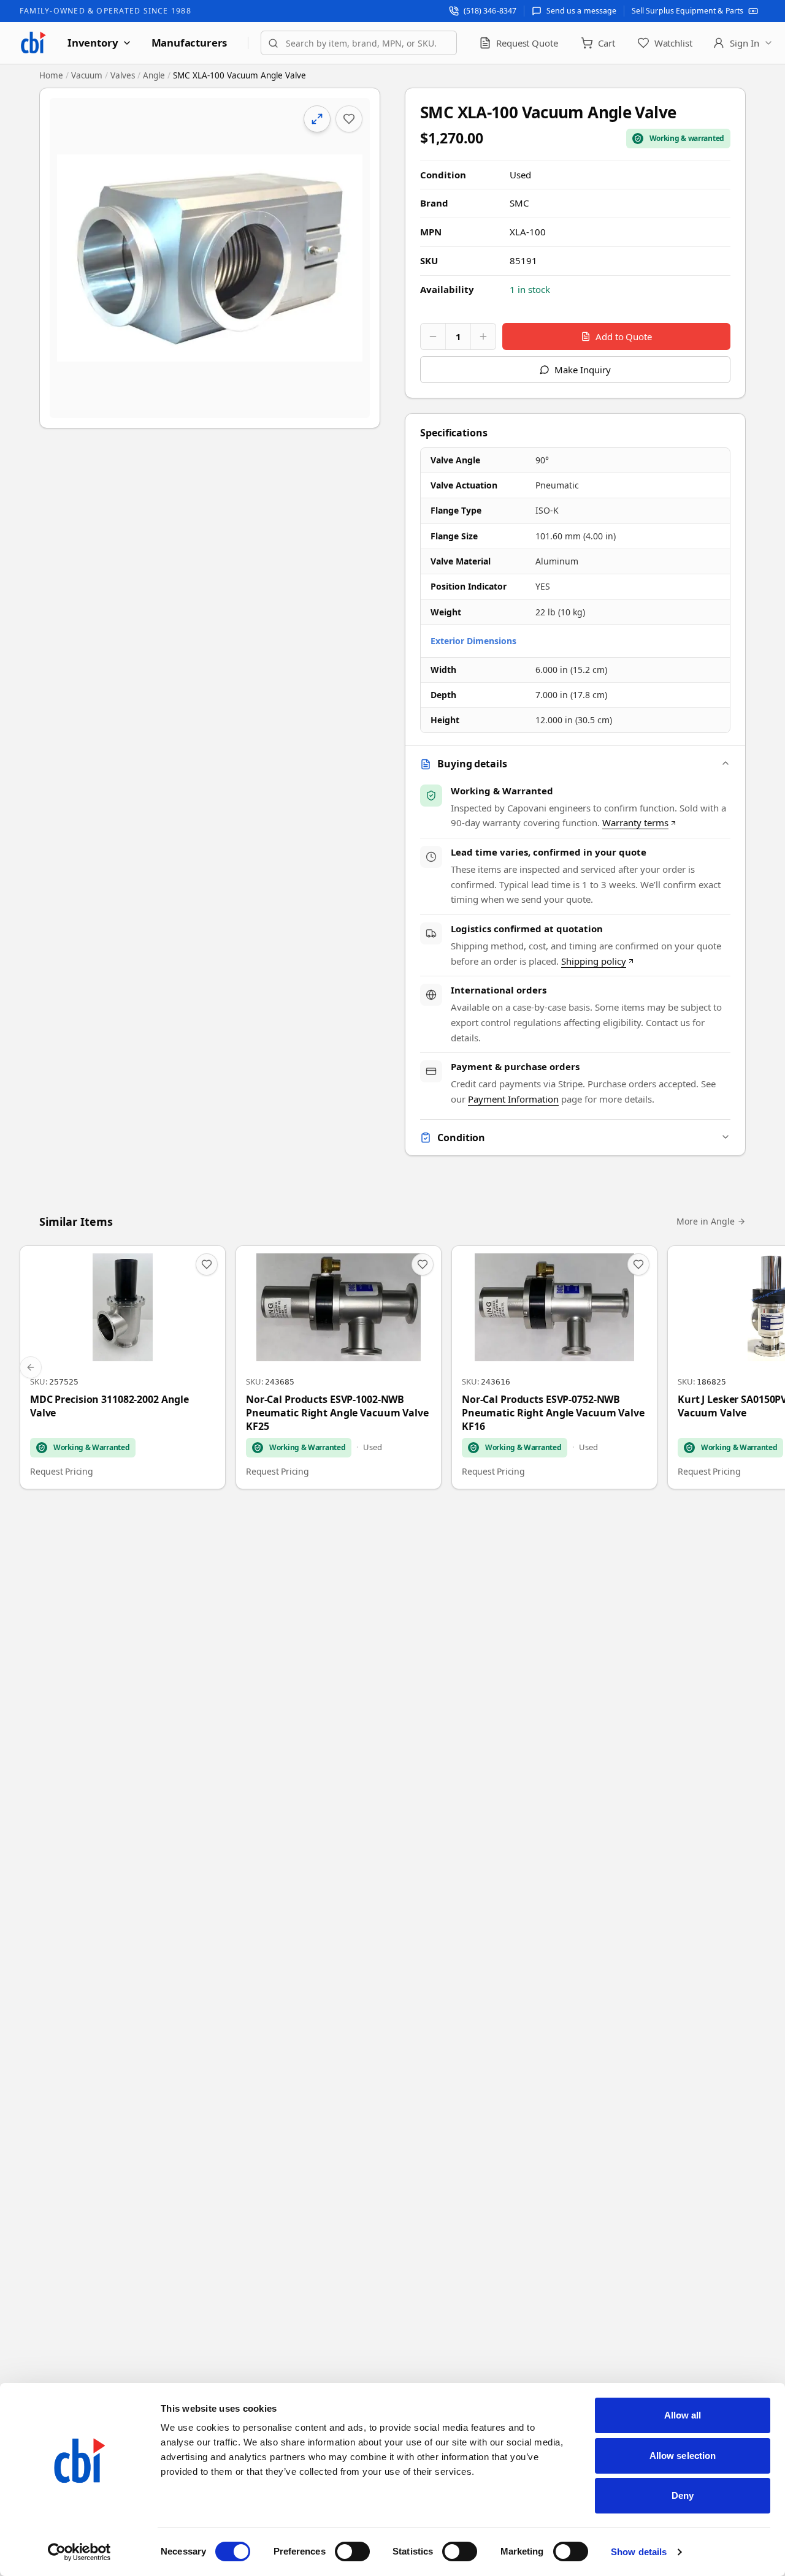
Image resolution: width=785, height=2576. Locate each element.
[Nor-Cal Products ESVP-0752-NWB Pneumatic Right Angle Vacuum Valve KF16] (554, 1367)
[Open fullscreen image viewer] (210, 258)
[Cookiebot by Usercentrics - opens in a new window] (79, 2552)
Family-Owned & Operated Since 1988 (105, 11)
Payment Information (513, 1099)
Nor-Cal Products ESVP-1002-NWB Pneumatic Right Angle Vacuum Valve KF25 (337, 1413)
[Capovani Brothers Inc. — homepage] (33, 43)
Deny (683, 2495)
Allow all (683, 2415)
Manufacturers (190, 43)
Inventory (93, 43)
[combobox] (359, 43)
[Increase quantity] (483, 336)
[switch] (352, 2551)
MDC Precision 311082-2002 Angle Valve (109, 1406)
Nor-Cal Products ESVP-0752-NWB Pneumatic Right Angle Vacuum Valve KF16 (553, 1413)
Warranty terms (635, 823)
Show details (639, 2552)
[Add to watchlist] (349, 119)
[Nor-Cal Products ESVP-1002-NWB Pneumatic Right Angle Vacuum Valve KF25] (339, 1367)
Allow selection (683, 2456)
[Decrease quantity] (433, 336)
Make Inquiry (582, 370)
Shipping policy (594, 961)
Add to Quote (624, 336)
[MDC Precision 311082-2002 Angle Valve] (123, 1367)
